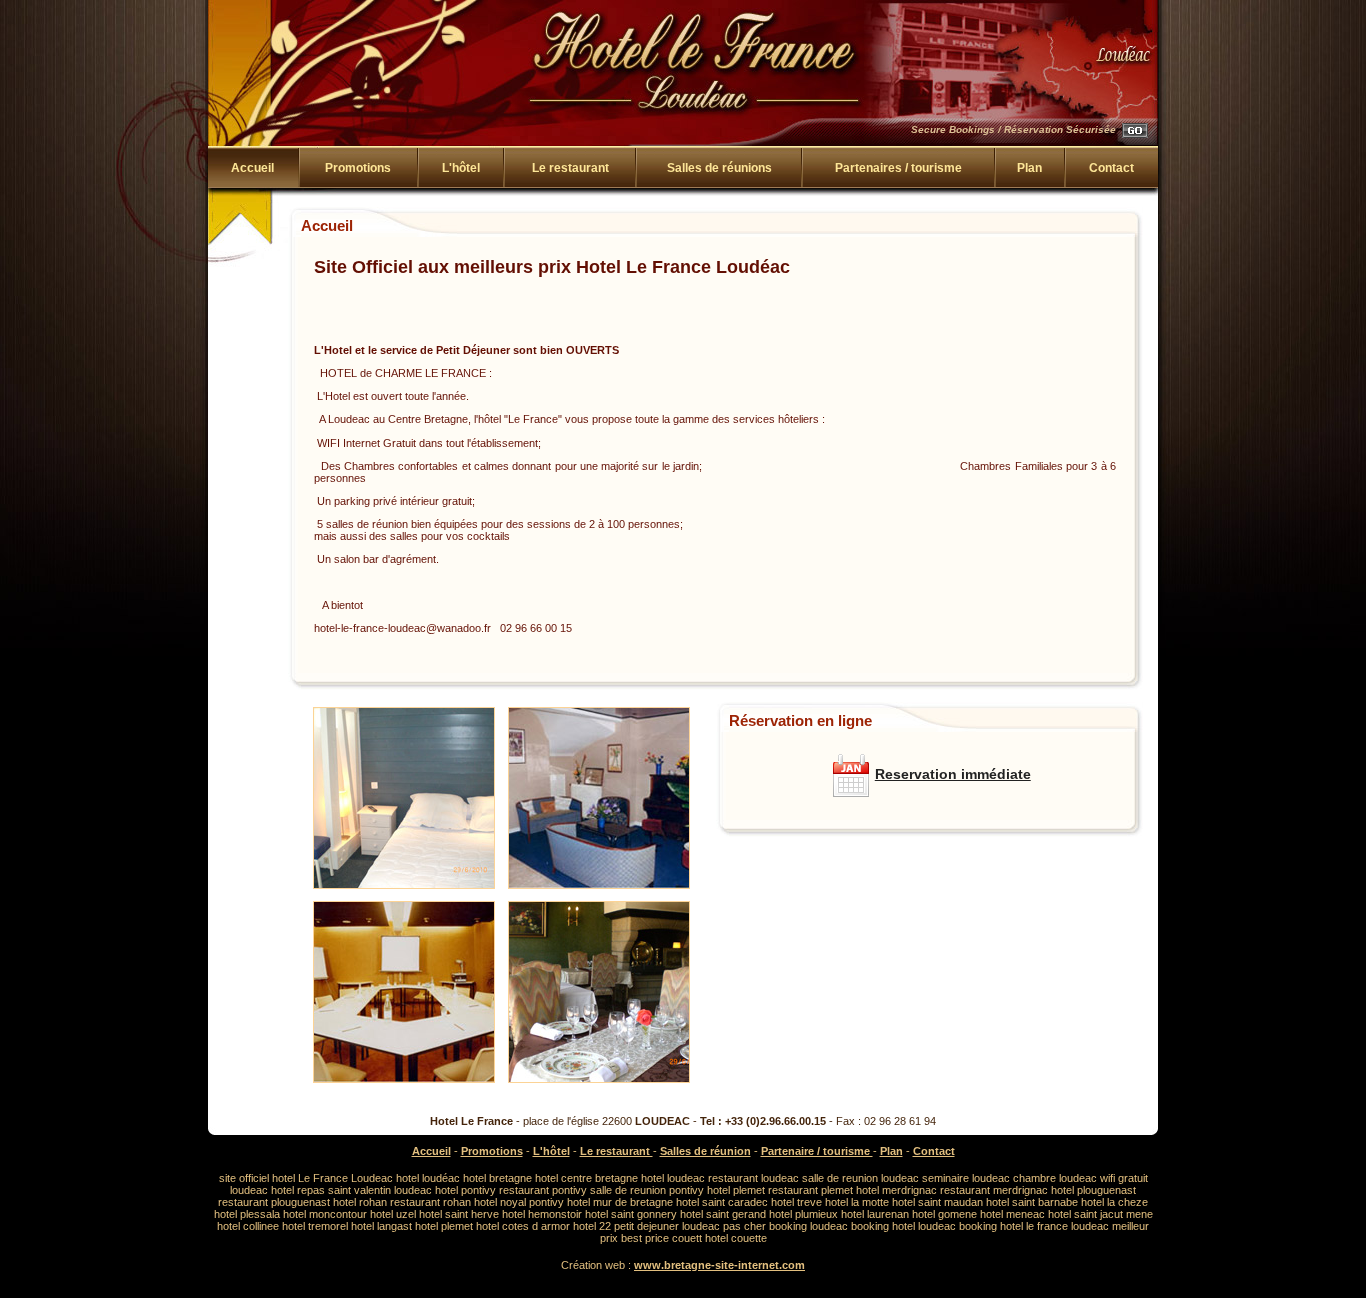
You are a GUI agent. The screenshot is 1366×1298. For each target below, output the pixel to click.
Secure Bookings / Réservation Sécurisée (1013, 129)
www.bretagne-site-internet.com (719, 1265)
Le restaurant (570, 168)
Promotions (358, 168)
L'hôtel (461, 168)
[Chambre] (404, 890)
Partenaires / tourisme (898, 168)
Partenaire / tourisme (817, 1151)
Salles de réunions (719, 168)
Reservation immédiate (953, 774)
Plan (1029, 168)
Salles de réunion (705, 1151)
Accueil (431, 1151)
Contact (1111, 168)
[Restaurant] (599, 1084)
